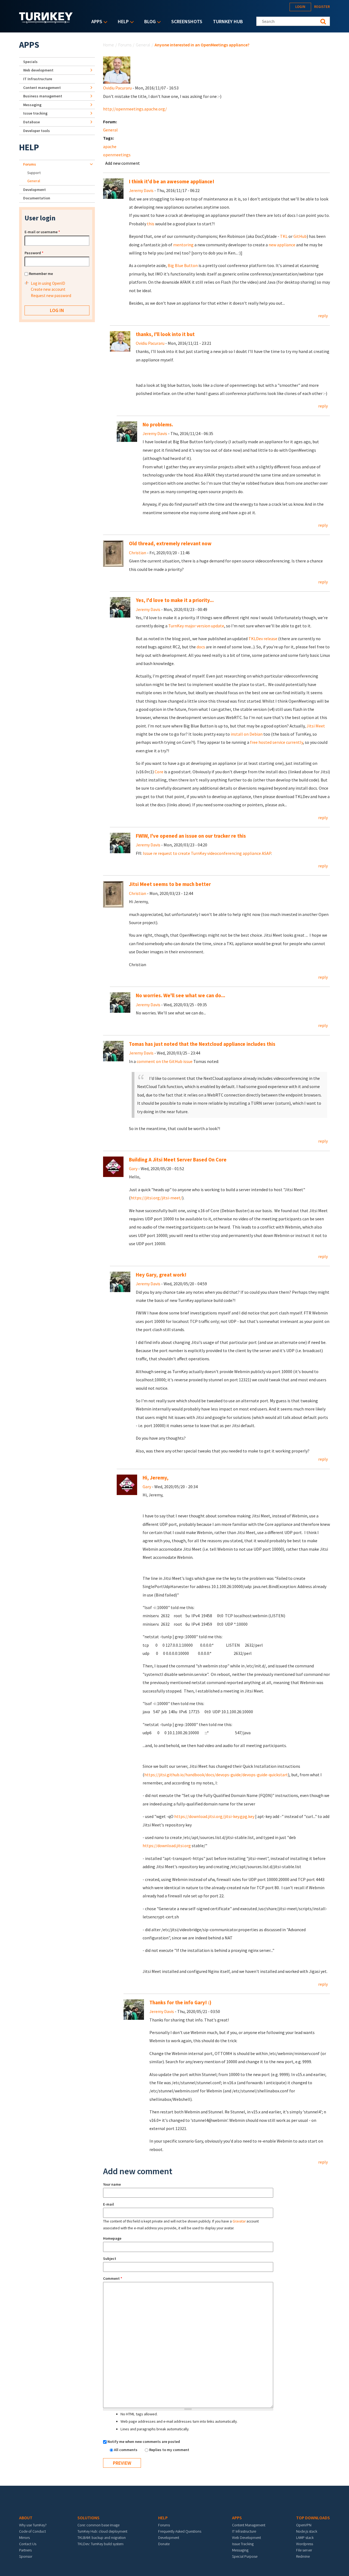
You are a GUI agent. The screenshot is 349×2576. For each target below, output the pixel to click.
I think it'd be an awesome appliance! (172, 182)
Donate (164, 2544)
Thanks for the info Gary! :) (180, 2003)
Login (300, 7)
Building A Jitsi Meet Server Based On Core (178, 1160)
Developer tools (37, 131)
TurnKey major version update (196, 626)
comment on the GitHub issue (165, 1061)
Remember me (41, 274)
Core (159, 772)
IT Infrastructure (38, 79)
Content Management (249, 2525)
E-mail (109, 2204)
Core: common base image (98, 2525)
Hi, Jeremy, (156, 1478)
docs (201, 647)
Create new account (48, 289)
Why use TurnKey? (33, 2525)
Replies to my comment (169, 2450)
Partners (25, 2550)
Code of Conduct (32, 2531)
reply (323, 316)
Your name (112, 2184)
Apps (95, 22)
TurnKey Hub (228, 21)
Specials (30, 62)
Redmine (303, 2556)
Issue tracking (35, 113)
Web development (38, 70)
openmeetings (117, 155)
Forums (125, 45)
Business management (43, 96)
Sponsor (26, 2556)
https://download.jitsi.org (167, 1846)
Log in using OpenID (48, 283)
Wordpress (305, 2544)
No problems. (158, 425)
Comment (113, 2278)
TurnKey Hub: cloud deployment (102, 2531)
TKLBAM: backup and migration (102, 2538)
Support (34, 173)
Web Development (246, 2538)
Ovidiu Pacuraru (117, 88)
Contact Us (28, 2544)
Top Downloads (313, 2518)
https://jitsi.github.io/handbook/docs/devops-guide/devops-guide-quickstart (216, 1775)
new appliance (282, 245)
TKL (284, 236)
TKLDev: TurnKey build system (100, 2544)
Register (322, 7)
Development (34, 190)
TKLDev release (263, 639)
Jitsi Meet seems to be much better (170, 884)
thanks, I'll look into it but (165, 334)
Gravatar (239, 2221)
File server (304, 2550)
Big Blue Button (183, 265)
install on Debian (247, 734)
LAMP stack (305, 2538)
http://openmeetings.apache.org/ (135, 109)
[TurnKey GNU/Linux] (46, 22)
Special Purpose (245, 2556)
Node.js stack (307, 2531)
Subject (110, 2259)
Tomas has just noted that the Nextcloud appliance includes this (202, 1044)
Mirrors (24, 2538)
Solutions (88, 2518)
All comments (126, 2450)
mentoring (183, 245)
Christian (138, 553)
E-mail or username (42, 232)
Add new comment (123, 163)
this (151, 224)
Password (34, 253)
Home (109, 45)
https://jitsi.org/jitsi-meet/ (156, 1198)
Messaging (32, 105)
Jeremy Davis (141, 190)
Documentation (37, 198)
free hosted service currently (276, 742)
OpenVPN (304, 2525)
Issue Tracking (243, 2544)
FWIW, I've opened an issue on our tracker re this (191, 836)
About (26, 2518)
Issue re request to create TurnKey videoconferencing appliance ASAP (207, 853)
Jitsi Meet (316, 726)
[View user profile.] (117, 70)
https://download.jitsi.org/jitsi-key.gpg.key (214, 1816)
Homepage (112, 2238)
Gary (133, 1169)
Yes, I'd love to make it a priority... (175, 600)
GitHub (300, 236)
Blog (149, 22)
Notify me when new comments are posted (144, 2442)
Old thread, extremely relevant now (170, 543)
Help (122, 22)
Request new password (51, 296)
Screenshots (187, 21)
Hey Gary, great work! (161, 1275)
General (143, 45)
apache (110, 146)
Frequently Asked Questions (180, 2531)
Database (31, 122)
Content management (42, 88)
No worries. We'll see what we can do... (180, 995)
